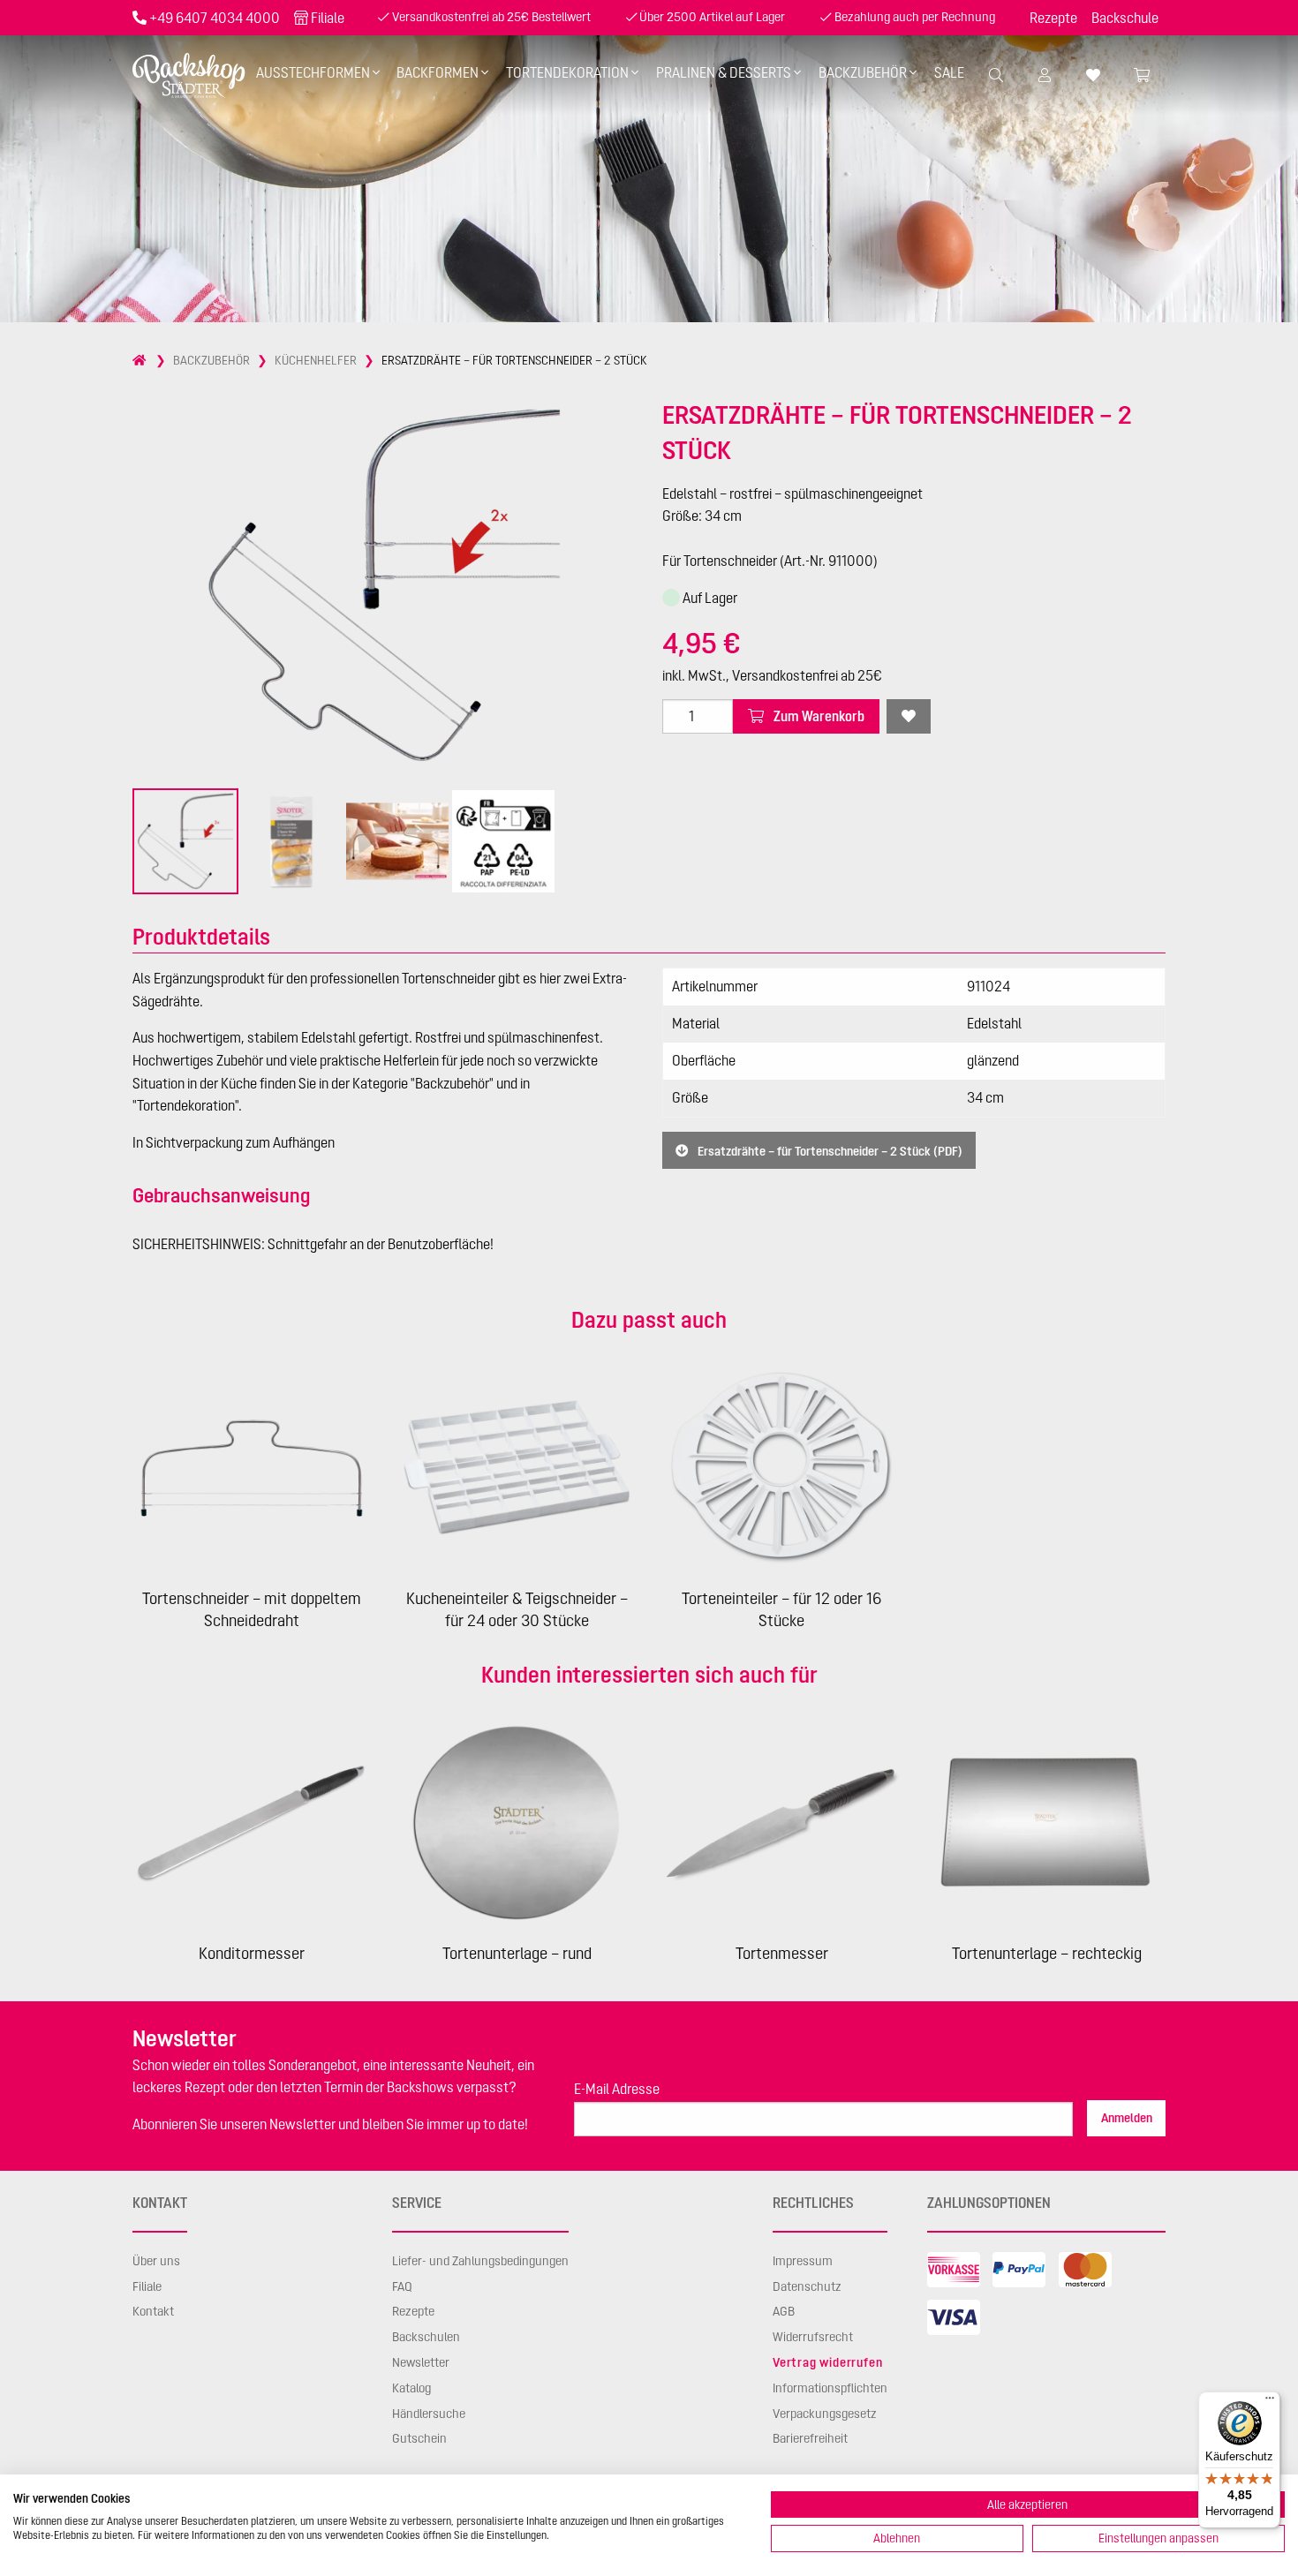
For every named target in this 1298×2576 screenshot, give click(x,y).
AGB (784, 2311)
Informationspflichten (830, 2388)
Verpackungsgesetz (825, 2414)
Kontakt (153, 2311)
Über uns (156, 2261)
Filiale (328, 18)
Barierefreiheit (810, 2438)
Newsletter (421, 2362)
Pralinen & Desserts (724, 72)
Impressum (803, 2261)
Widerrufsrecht (813, 2337)
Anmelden (1127, 2118)
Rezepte (1053, 18)
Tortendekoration (567, 72)
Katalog (411, 2388)
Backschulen (426, 2337)
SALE (949, 72)
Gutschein (419, 2438)
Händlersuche (429, 2414)
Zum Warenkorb (818, 716)
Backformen (438, 72)
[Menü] (1270, 2402)
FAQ (402, 2286)
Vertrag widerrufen (827, 2362)
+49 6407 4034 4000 (215, 18)
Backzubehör (863, 72)
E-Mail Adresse (617, 2089)
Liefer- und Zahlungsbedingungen (480, 2261)
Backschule (1125, 18)
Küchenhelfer (316, 360)
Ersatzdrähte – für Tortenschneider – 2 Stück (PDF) (829, 1150)
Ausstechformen (313, 72)
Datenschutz (807, 2286)
